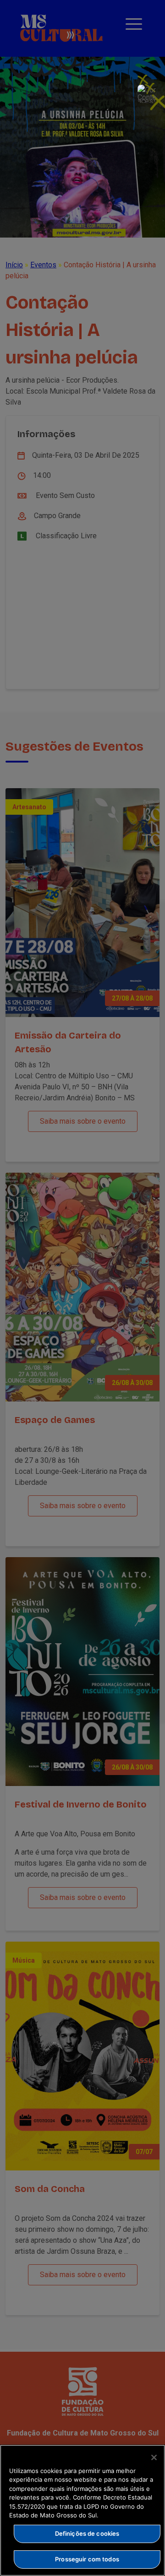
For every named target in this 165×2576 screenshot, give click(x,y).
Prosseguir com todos (87, 2559)
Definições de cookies (87, 2533)
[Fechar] (154, 2457)
